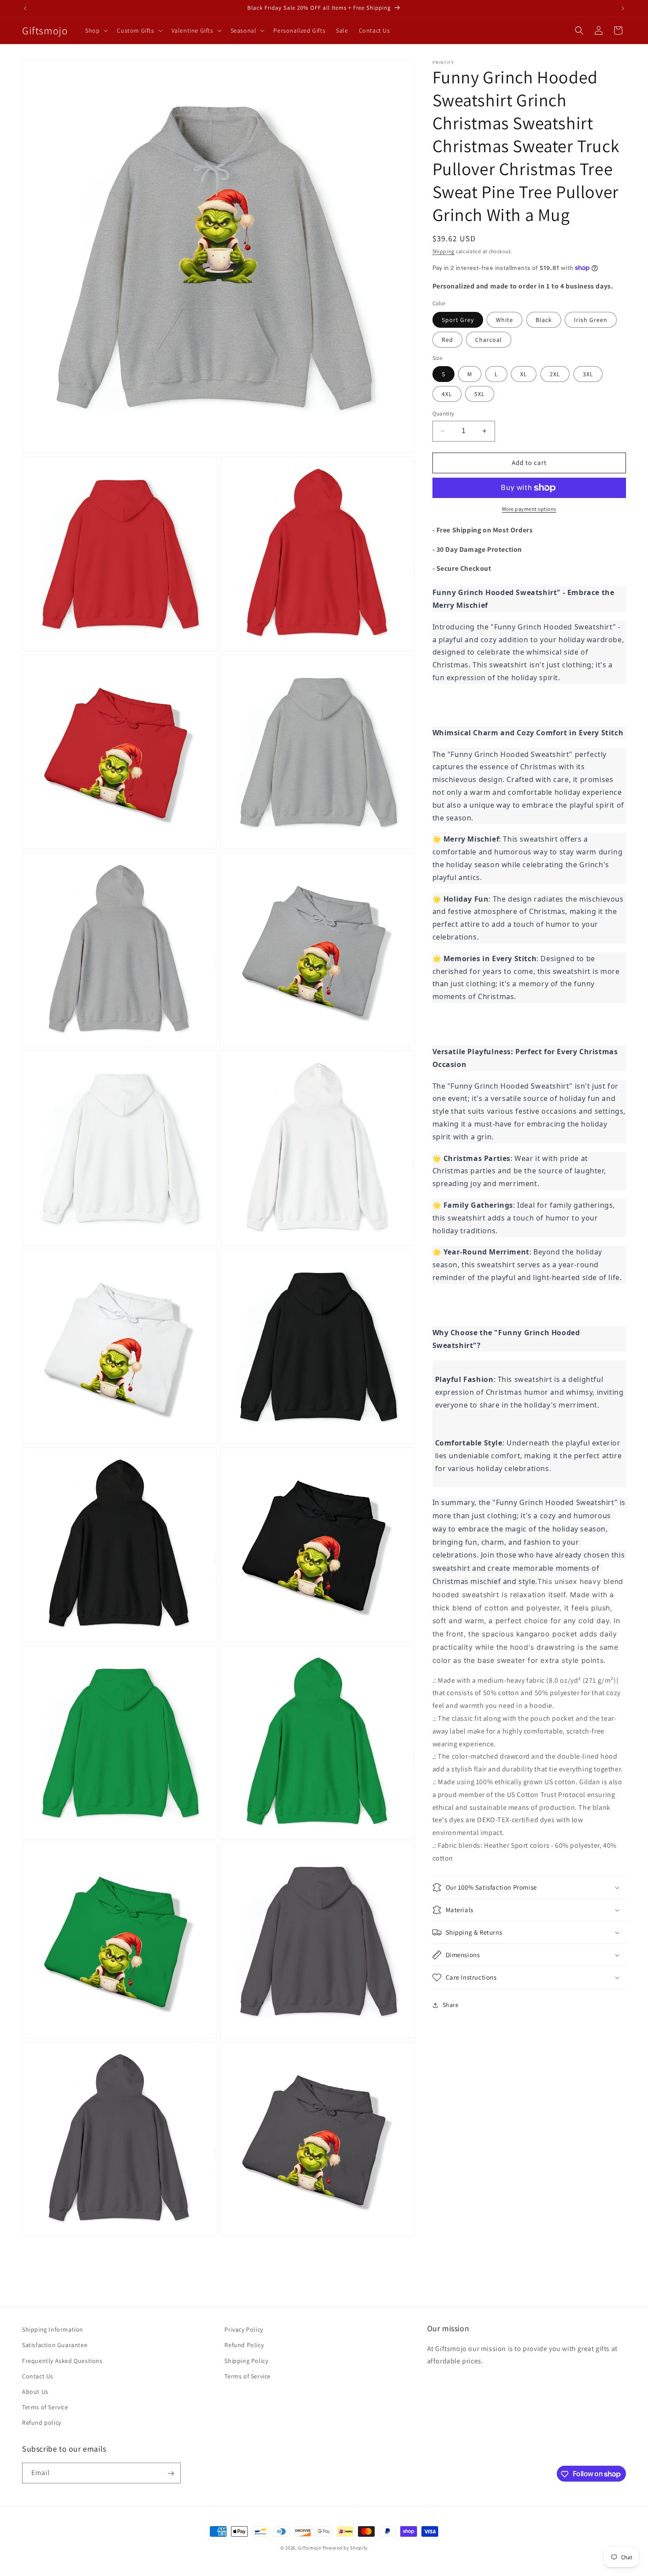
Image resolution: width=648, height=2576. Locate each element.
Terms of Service (45, 2407)
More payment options (529, 509)
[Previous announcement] (25, 8)
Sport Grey (458, 320)
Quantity (443, 414)
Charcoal (489, 340)
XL (524, 374)
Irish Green (591, 320)
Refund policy (42, 2422)
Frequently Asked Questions (62, 2360)
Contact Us (38, 2376)
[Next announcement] (623, 8)
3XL (588, 374)
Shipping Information (53, 2329)
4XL (447, 394)
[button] (96, 30)
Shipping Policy (246, 2360)
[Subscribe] (171, 2473)
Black (544, 320)
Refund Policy (244, 2345)
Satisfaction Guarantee (55, 2345)
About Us (35, 2392)
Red (447, 340)
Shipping (444, 251)
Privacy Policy (244, 2329)
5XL (480, 394)
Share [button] (451, 2005)
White (505, 320)
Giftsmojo (309, 2548)
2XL (555, 374)
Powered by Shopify (345, 2548)
